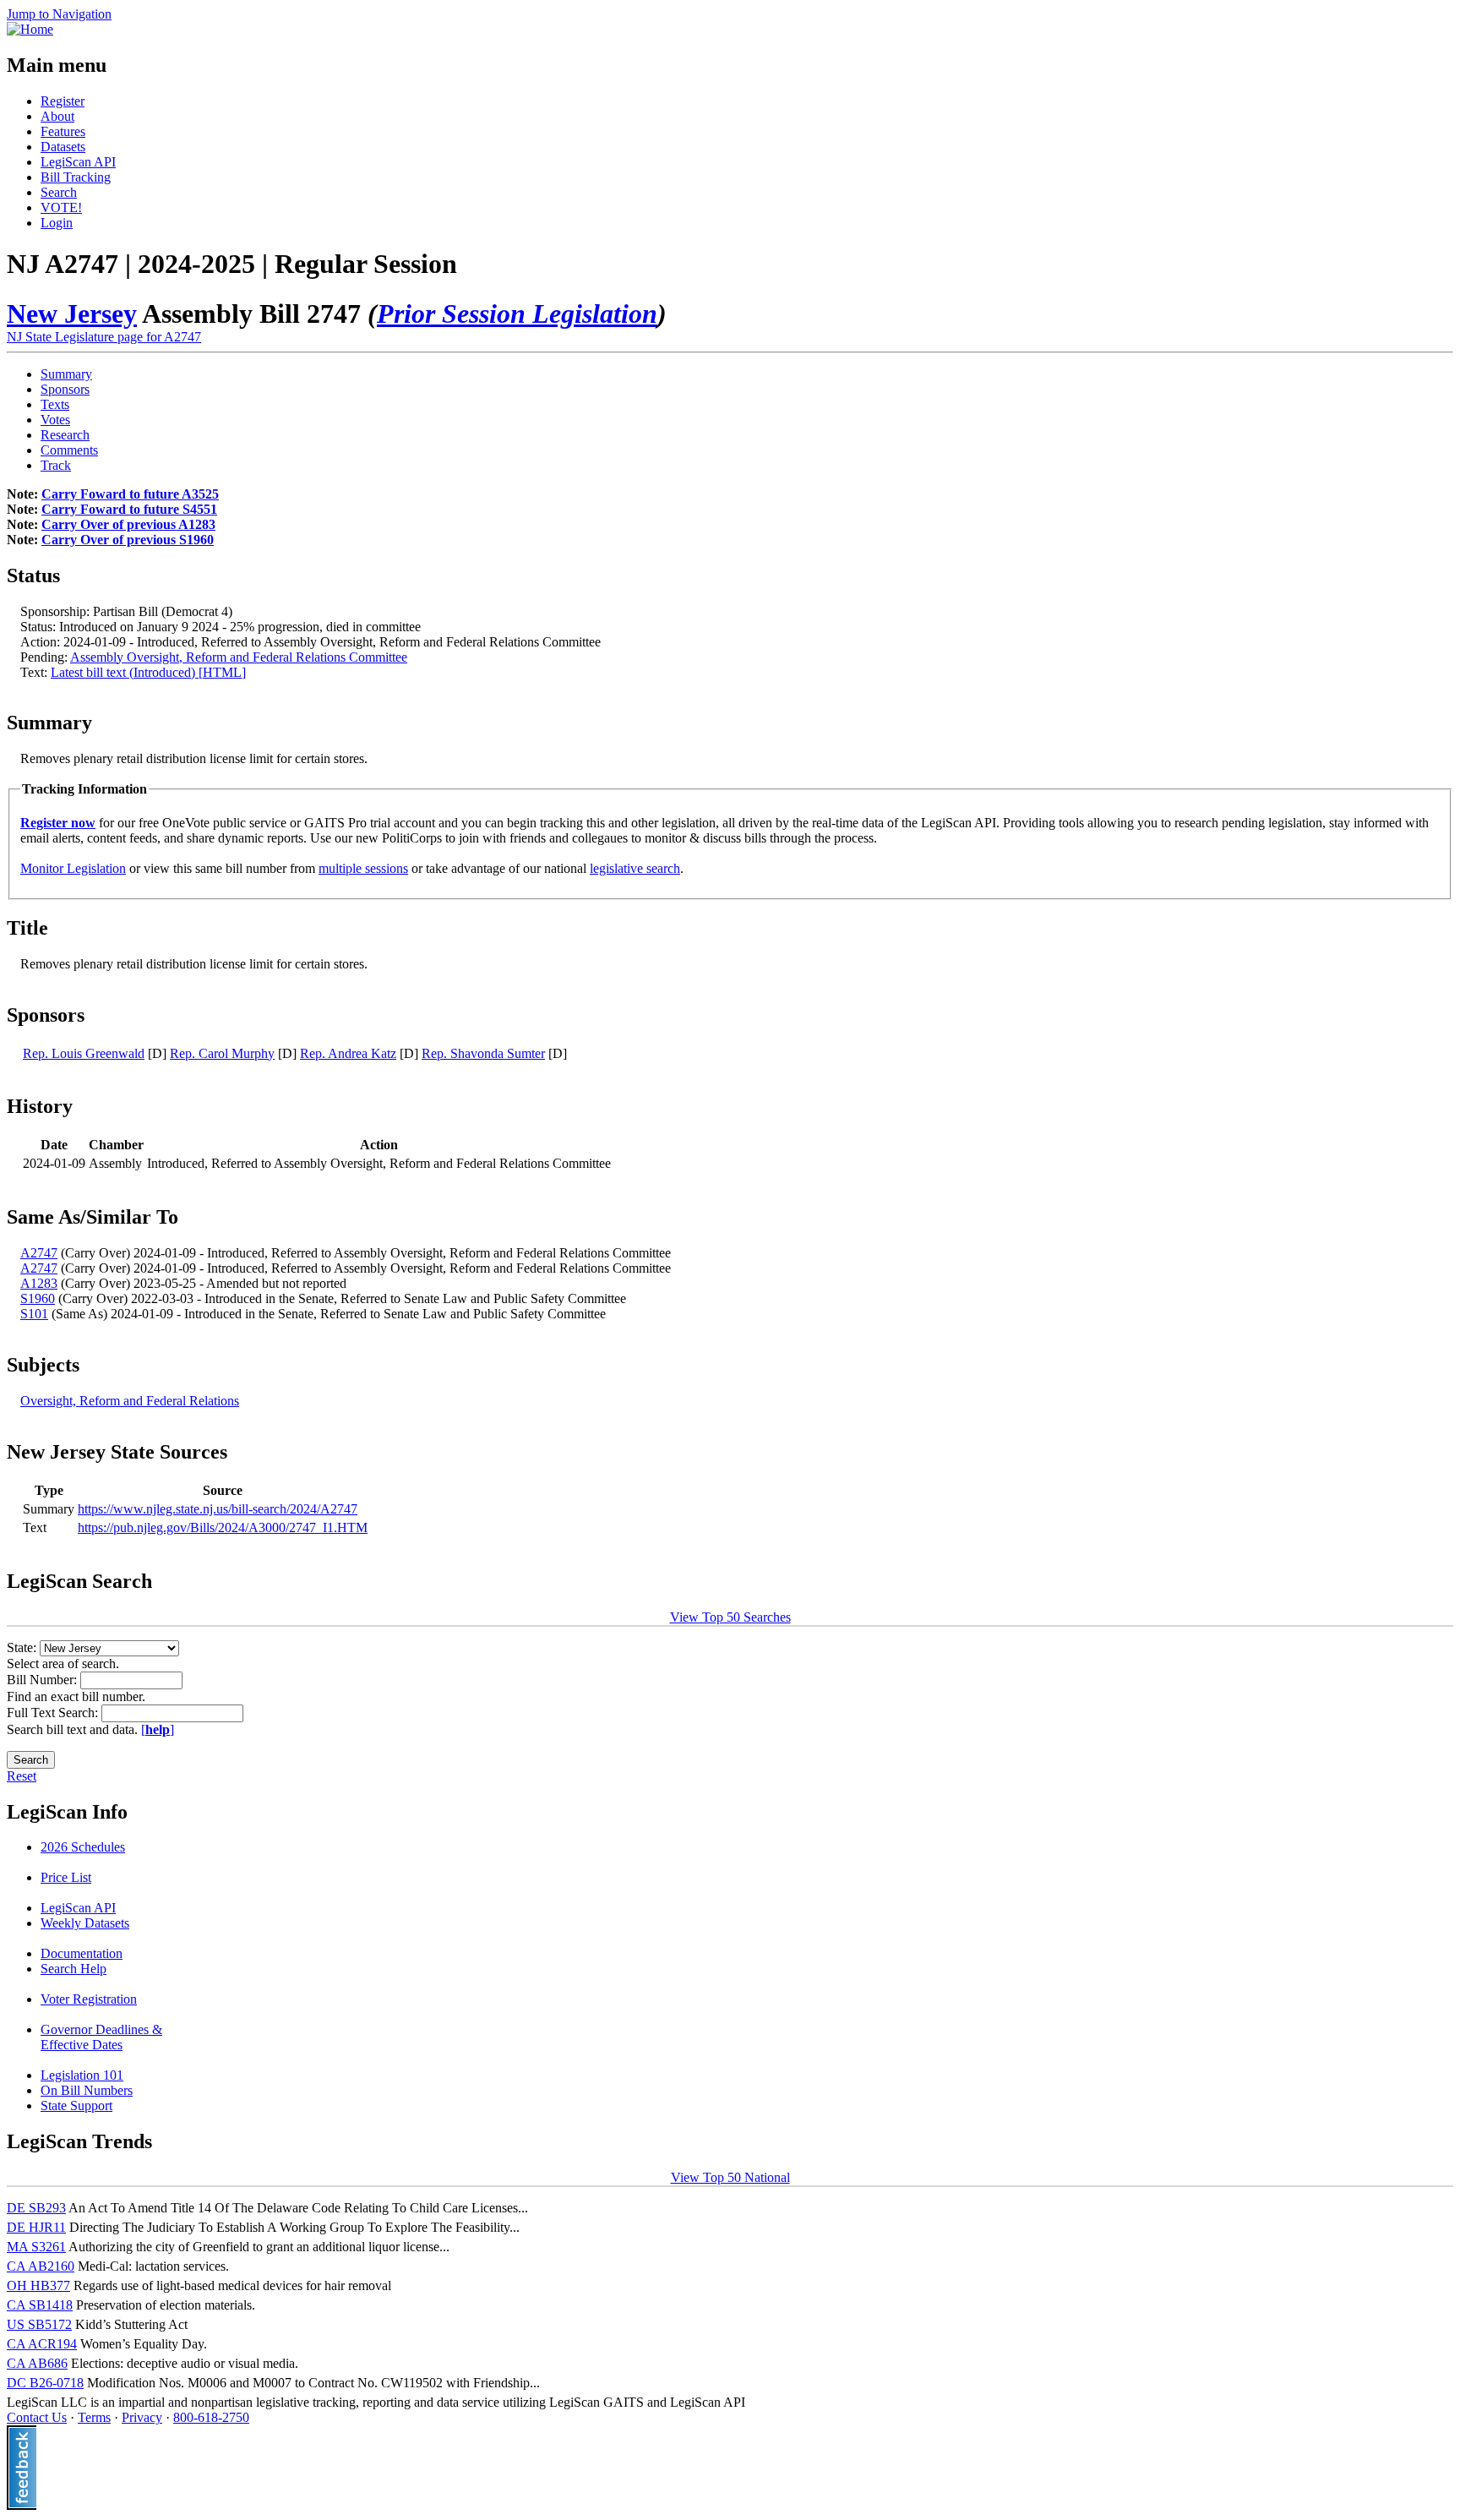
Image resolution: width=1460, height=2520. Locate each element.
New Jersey (72, 314)
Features (63, 131)
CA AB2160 (41, 2266)
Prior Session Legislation (517, 314)
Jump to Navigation (59, 14)
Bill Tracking (76, 177)
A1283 (39, 1283)
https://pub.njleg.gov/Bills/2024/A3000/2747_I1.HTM (223, 1527)
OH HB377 (38, 2285)
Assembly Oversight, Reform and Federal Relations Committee (239, 657)
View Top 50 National (730, 2177)
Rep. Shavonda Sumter (483, 1053)
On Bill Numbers (87, 2090)
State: (23, 1647)
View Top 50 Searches (730, 1617)
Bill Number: (44, 1680)
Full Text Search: (54, 1713)
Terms (94, 2417)
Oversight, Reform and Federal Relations (130, 1401)
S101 (34, 1314)
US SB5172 (39, 2324)
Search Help (74, 1969)
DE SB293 (36, 2208)
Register (63, 101)
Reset (22, 1776)
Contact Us (37, 2417)
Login (57, 223)
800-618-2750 (211, 2417)
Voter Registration (89, 1999)
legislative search (635, 868)
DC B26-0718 (45, 2383)
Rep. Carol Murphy (222, 1053)
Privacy (142, 2417)
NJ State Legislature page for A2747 (104, 337)
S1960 (38, 1298)
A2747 (39, 1253)
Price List (66, 1877)
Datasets (63, 147)
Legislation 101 (82, 2075)
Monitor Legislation (73, 868)
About (57, 116)
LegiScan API (78, 162)
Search (59, 192)
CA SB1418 (40, 2305)
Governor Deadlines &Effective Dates (101, 2037)
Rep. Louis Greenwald (84, 1053)
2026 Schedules (83, 1847)
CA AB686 (37, 2363)
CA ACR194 (42, 2344)
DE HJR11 (36, 2227)
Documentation (82, 1953)
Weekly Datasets (85, 1923)
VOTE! (61, 207)
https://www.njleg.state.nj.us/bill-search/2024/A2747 (218, 1509)
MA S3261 (36, 2247)
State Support (76, 2105)
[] (158, 1729)
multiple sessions (363, 868)
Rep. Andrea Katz (348, 1053)
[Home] (30, 29)
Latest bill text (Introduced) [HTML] (148, 672)
